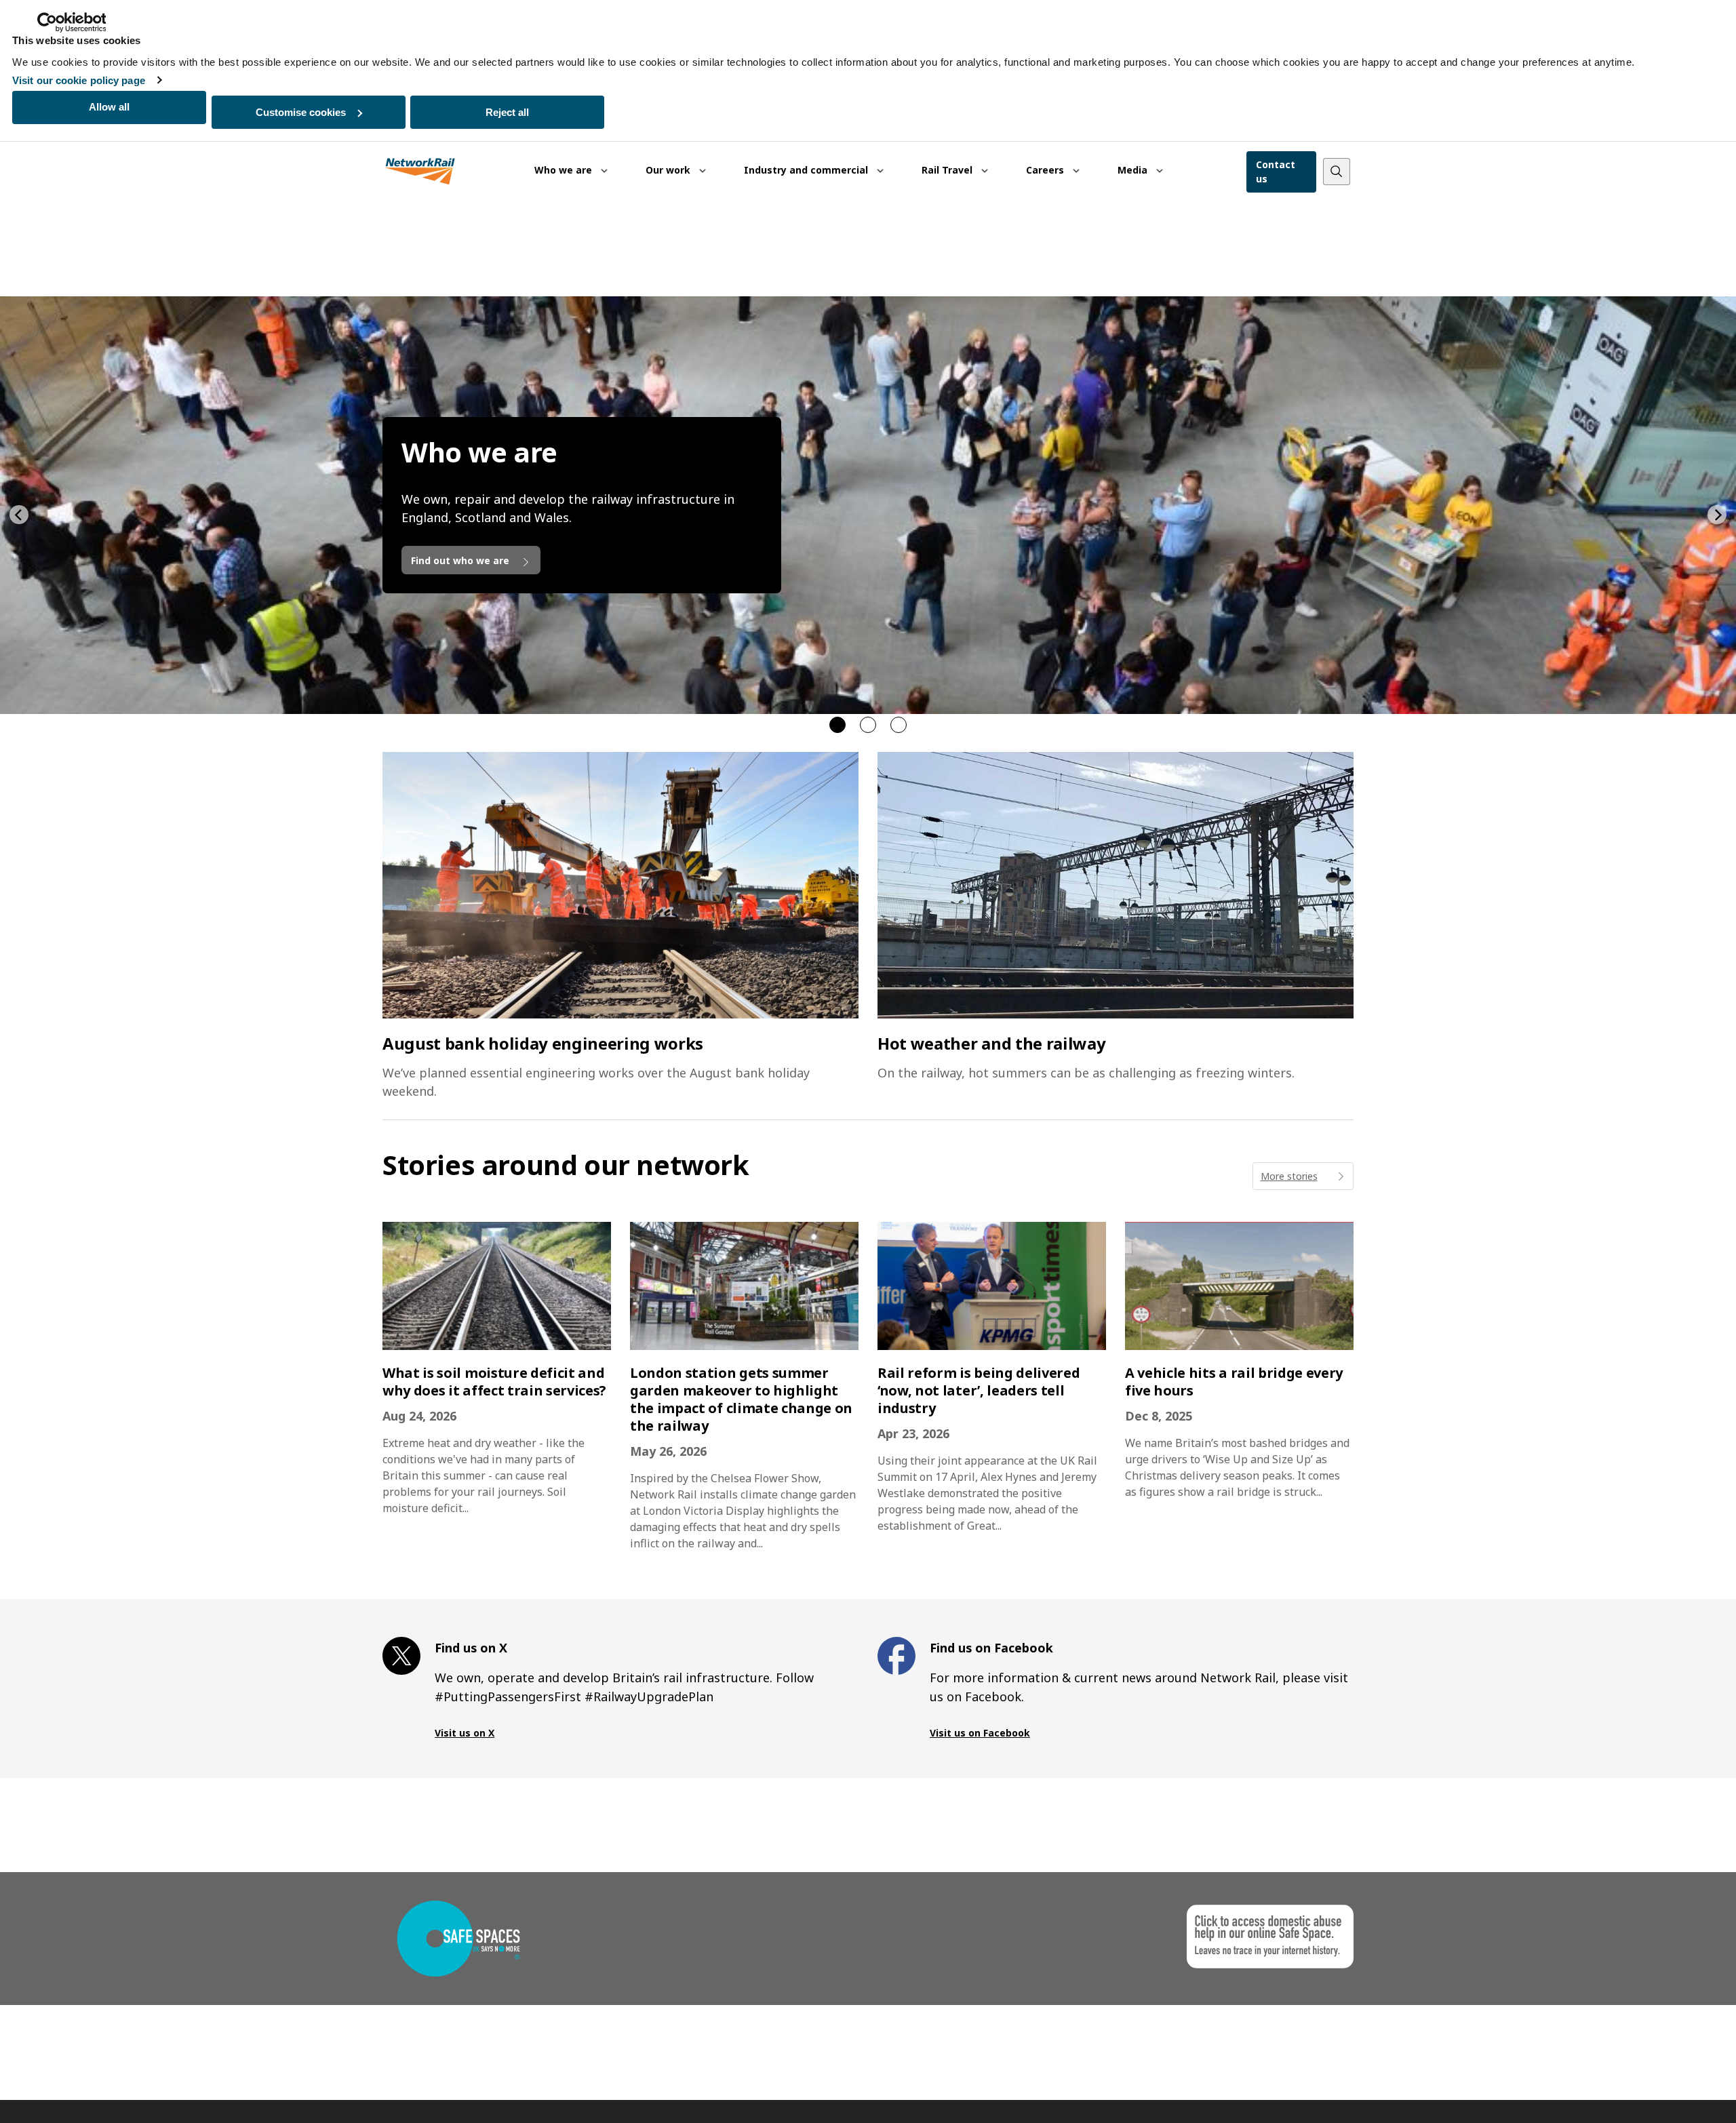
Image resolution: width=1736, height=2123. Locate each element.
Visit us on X (465, 1733)
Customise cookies (301, 112)
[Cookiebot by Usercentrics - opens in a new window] (72, 22)
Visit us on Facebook (980, 1733)
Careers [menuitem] (1046, 170)
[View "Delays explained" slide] (899, 725)
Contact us (1276, 172)
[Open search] (1337, 172)
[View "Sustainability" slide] (868, 725)
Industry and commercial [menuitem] (807, 170)
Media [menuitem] (1134, 170)
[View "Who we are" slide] (837, 725)
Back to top (1662, 2091)
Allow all (109, 107)
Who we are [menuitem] (565, 170)
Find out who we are (461, 560)
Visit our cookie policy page (79, 80)
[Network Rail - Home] (420, 172)
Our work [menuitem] (669, 170)
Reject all (507, 112)
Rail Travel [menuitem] (948, 170)
